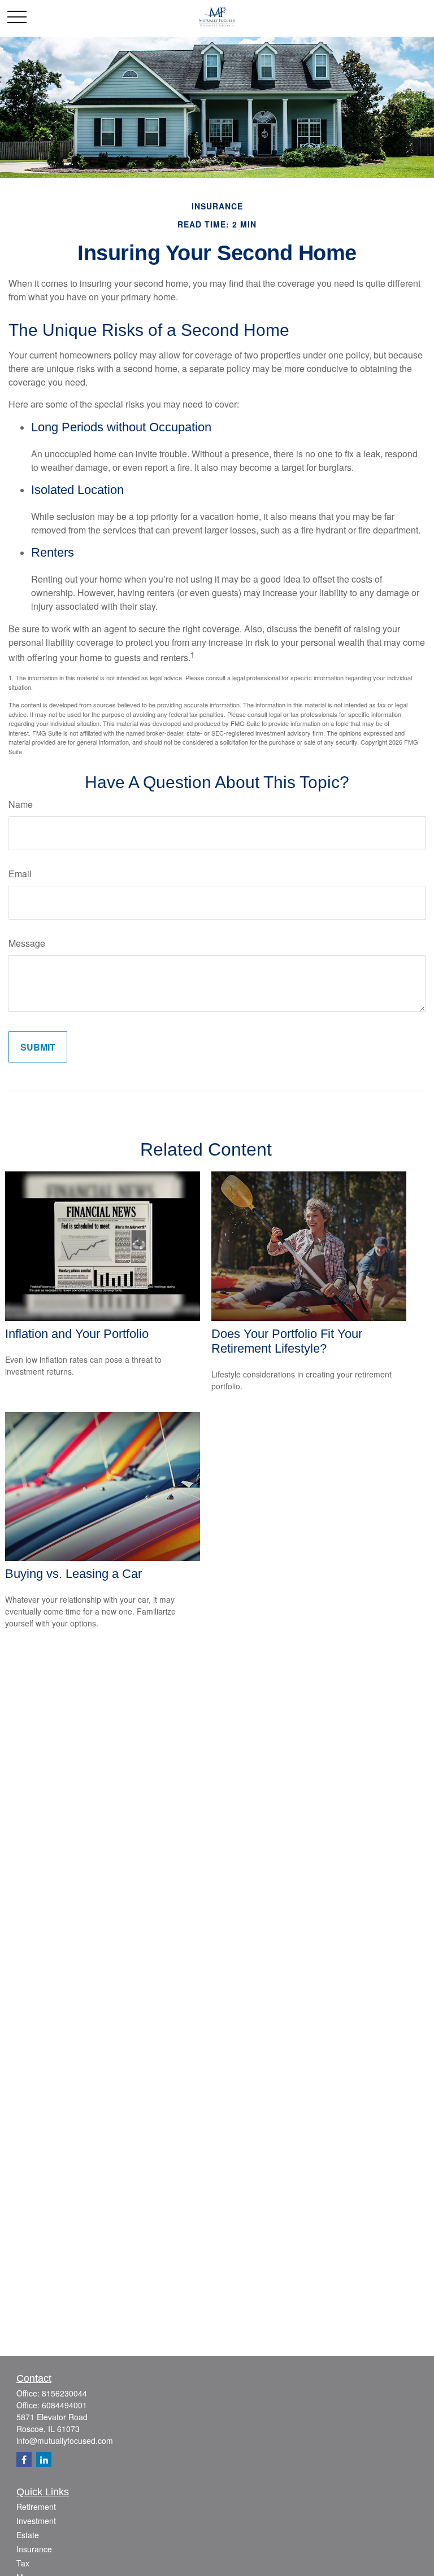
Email (20, 874)
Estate (28, 2535)
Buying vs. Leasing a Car (73, 1574)
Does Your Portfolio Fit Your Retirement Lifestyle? (287, 1341)
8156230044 (64, 2393)
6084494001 (64, 2405)
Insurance (34, 2549)
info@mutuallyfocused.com (65, 2441)
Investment (36, 2521)
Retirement (36, 2507)
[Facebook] (24, 2459)
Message (27, 943)
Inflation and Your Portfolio (77, 1334)
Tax (23, 2563)
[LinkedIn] (44, 2459)
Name (21, 804)
